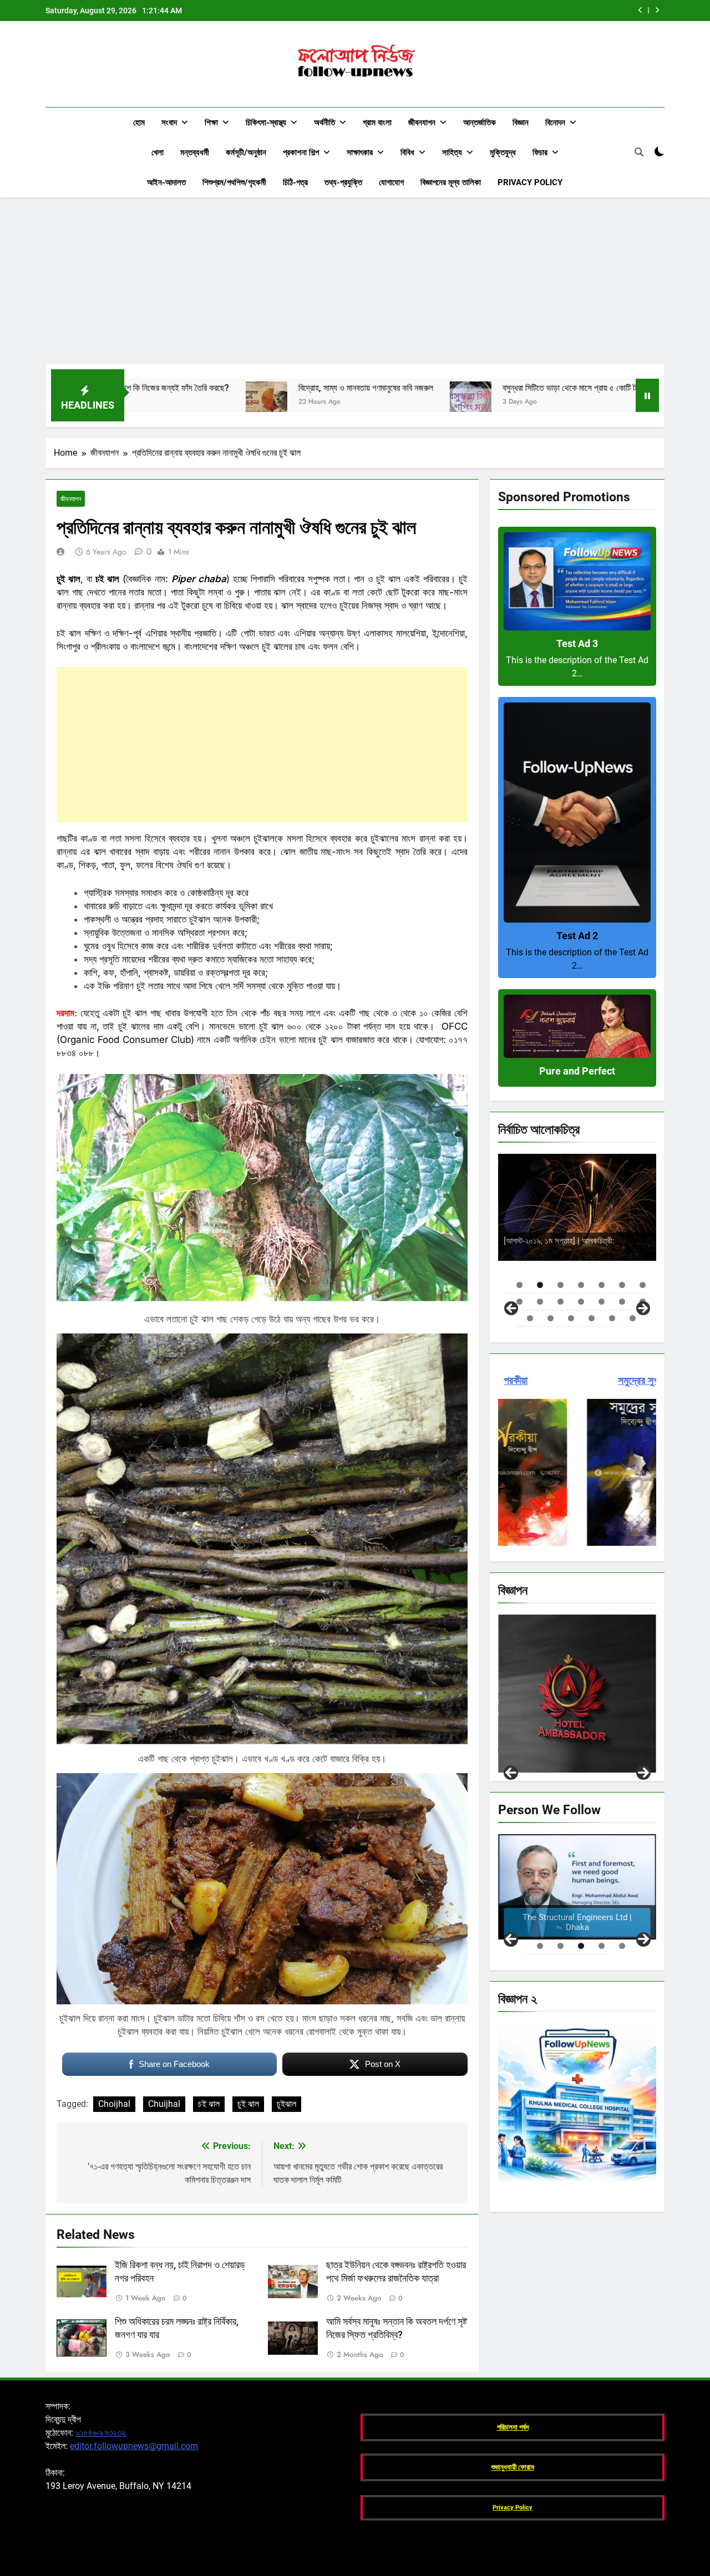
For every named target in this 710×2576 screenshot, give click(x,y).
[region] (577, 1233)
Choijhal (114, 2104)
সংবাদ (169, 123)
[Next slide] (657, 10)
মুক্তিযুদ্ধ (503, 152)
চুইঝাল (286, 2104)
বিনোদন (555, 123)
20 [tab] (633, 1318)
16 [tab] (551, 1318)
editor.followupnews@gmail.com (134, 2446)
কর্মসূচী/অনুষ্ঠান (246, 152)
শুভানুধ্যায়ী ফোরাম (513, 2467)
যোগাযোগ (391, 182)
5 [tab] (602, 1285)
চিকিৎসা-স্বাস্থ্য (266, 123)
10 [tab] (561, 1302)
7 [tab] (643, 1285)
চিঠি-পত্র (295, 182)
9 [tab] (540, 1302)
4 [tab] (581, 1285)
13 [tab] (622, 1302)
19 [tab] (612, 1318)
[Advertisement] (355, 281)
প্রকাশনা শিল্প (301, 152)
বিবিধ (407, 152)
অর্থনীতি (324, 123)
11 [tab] (581, 1302)
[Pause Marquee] (647, 395)
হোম (139, 123)
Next (643, 1773)
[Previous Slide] (640, 10)
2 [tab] (540, 1285)
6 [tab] (622, 1285)
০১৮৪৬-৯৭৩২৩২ (101, 2433)
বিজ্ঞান (521, 123)
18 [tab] (592, 1318)
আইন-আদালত (166, 182)
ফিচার (540, 152)
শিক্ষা (211, 123)
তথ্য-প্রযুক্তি (343, 182)
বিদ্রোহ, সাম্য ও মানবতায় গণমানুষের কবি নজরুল (204, 388)
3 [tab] (561, 1285)
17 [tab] (571, 1318)
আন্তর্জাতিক (480, 123)
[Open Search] (639, 152)
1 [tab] (519, 1285)
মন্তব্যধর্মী (195, 152)
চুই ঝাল (248, 2104)
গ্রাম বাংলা (377, 123)
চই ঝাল (209, 2104)
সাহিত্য (452, 152)
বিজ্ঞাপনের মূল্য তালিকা (451, 182)
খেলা (158, 152)
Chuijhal (164, 2104)
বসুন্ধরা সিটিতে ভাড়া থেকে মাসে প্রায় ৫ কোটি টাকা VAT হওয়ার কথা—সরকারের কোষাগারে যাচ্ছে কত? (497, 11)
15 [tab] (530, 1318)
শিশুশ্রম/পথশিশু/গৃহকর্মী (234, 182)
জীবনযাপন (422, 123)
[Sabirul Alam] (577, 1887)
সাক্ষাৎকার (360, 152)
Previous (511, 1773)
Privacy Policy (530, 182)
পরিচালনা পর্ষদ (513, 2427)
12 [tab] (602, 1302)
